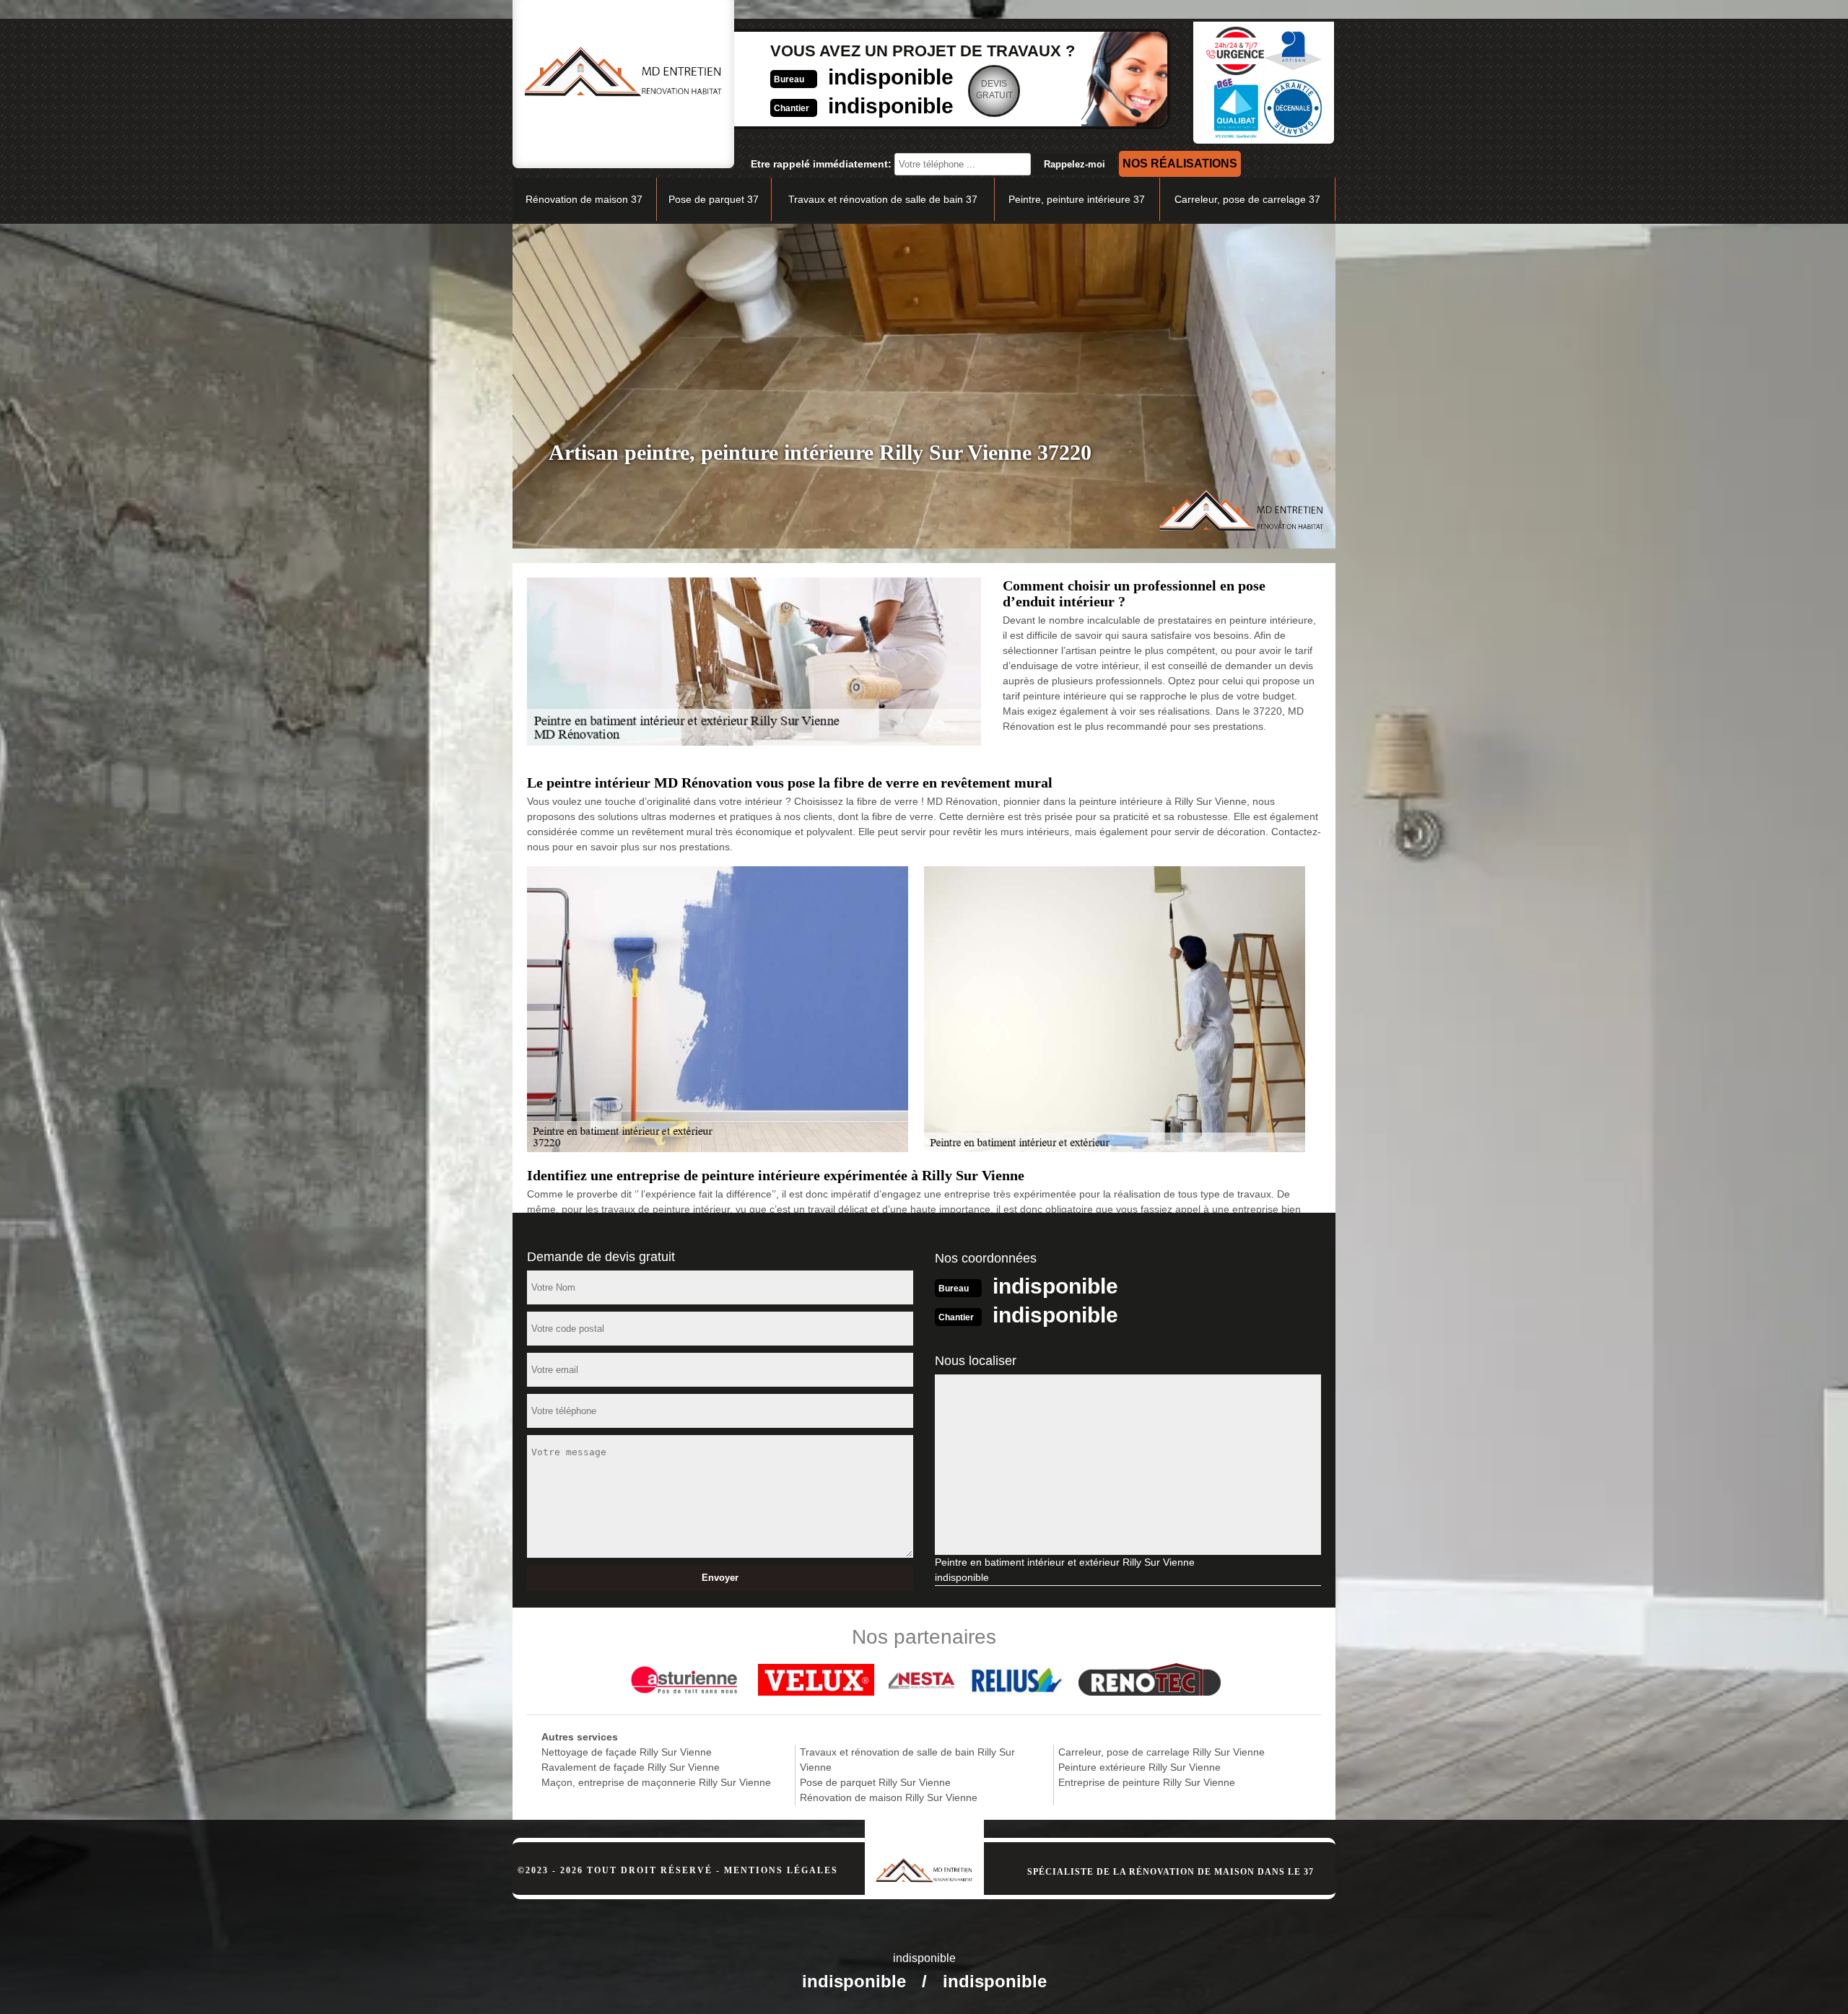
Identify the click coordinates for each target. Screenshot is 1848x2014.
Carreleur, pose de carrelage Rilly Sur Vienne (1161, 1752)
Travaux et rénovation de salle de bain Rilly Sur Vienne (907, 1760)
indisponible (891, 77)
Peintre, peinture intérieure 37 (1077, 199)
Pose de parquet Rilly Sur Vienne (875, 1782)
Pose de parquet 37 (714, 199)
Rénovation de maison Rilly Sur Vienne (889, 1797)
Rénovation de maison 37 (584, 199)
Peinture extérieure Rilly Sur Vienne (1139, 1767)
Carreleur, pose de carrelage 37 (1247, 199)
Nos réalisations (1180, 164)
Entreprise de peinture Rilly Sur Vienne (1147, 1782)
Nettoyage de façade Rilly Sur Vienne (627, 1752)
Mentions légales (781, 1870)
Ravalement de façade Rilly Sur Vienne (631, 1767)
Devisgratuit (994, 90)
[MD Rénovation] (924, 1851)
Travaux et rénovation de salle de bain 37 (883, 199)
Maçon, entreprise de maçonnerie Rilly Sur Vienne (656, 1782)
